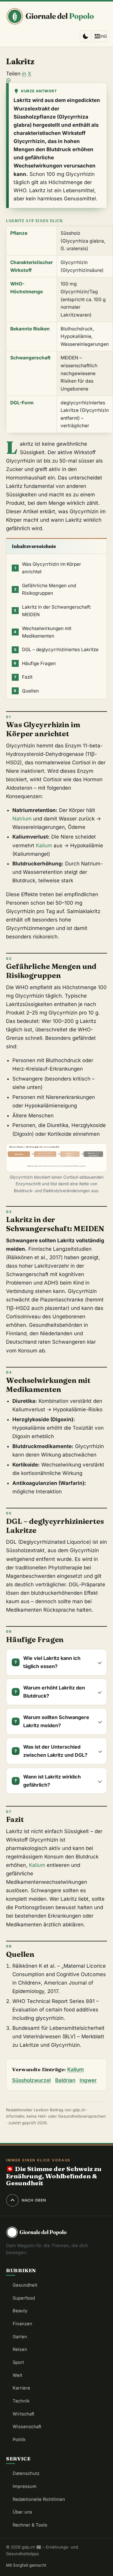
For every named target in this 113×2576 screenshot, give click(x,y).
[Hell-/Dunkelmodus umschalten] (86, 36)
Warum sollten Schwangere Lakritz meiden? (56, 1721)
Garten (20, 2337)
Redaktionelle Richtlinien (39, 2499)
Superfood (24, 2298)
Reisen (20, 2349)
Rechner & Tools (30, 2525)
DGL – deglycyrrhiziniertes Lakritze (56, 650)
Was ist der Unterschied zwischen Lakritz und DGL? (55, 1751)
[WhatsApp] (56, 80)
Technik (21, 2401)
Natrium (22, 819)
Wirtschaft (24, 2414)
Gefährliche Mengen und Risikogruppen (45, 589)
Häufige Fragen (35, 663)
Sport (18, 2362)
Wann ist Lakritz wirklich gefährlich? (52, 1781)
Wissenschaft (27, 2427)
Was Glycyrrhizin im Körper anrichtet (48, 568)
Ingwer (88, 2080)
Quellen (26, 691)
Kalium (44, 845)
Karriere (21, 2388)
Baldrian (65, 2080)
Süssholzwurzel (31, 2080)
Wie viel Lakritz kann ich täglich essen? (52, 1662)
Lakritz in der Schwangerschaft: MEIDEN (53, 611)
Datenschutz (26, 2473)
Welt (17, 2375)
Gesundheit (25, 2285)
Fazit (23, 677)
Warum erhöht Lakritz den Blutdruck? (54, 1692)
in (24, 74)
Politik (19, 2440)
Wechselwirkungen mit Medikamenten (43, 632)
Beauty (20, 2311)
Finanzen (22, 2324)
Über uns (22, 2512)
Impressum (25, 2486)
